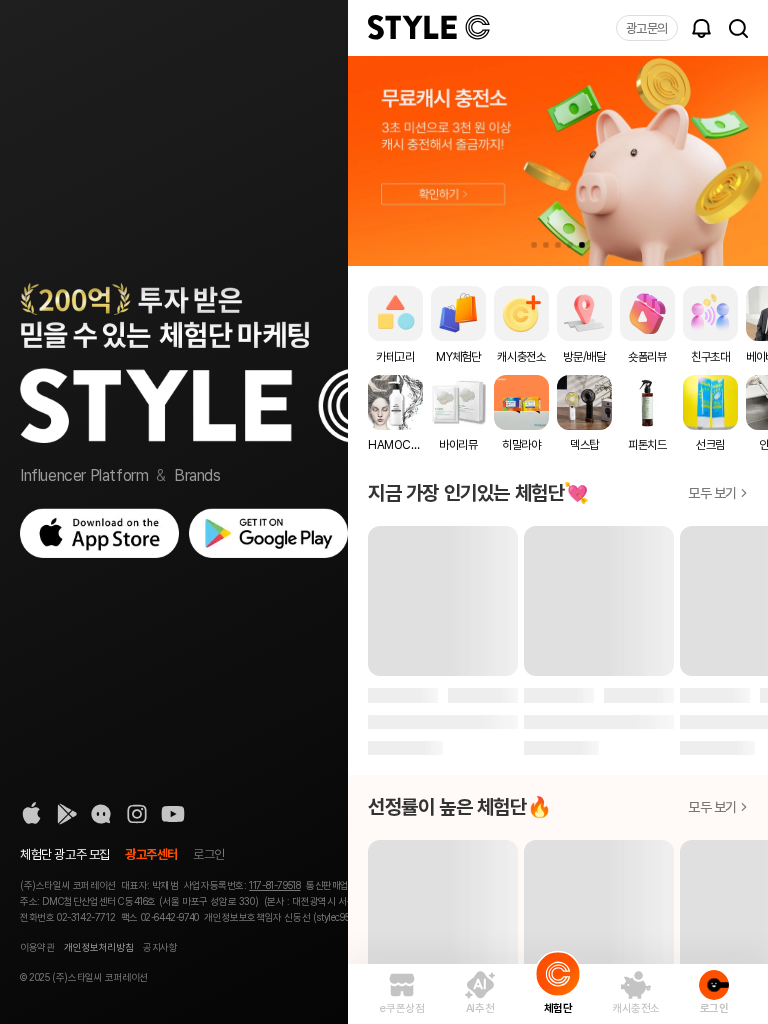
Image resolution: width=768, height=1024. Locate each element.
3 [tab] (558, 245)
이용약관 (37, 947)
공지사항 (160, 947)
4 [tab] (570, 245)
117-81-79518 (274, 885)
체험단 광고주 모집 (65, 854)
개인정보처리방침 (98, 947)
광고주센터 (151, 854)
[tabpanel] (558, 161)
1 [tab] (534, 245)
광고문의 (647, 28)
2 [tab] (546, 245)
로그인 (209, 854)
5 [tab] (582, 245)
